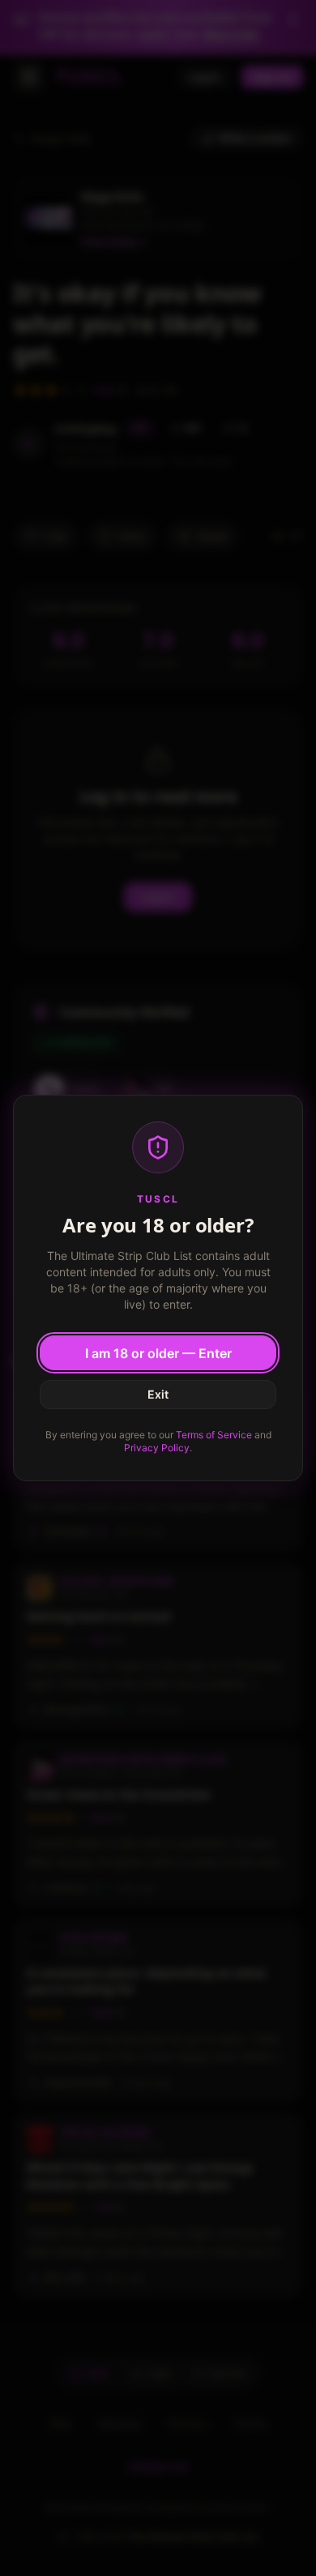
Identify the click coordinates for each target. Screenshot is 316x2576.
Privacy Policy (157, 1448)
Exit (158, 1394)
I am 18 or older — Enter (158, 1353)
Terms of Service (214, 1435)
